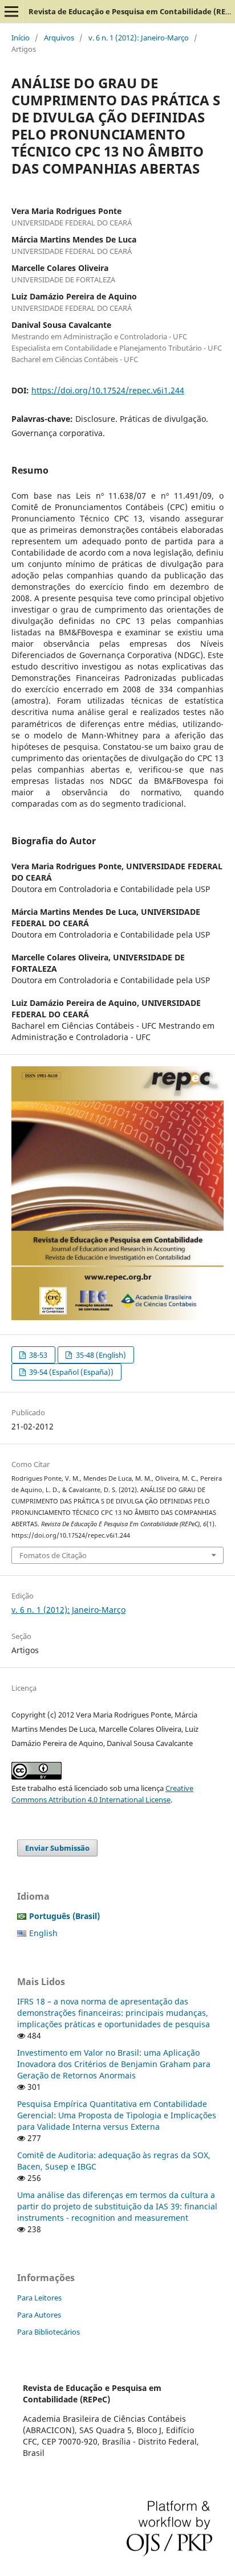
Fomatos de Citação (53, 1555)
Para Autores (39, 2315)
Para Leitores (39, 2298)
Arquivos (59, 38)
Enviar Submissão (57, 1848)
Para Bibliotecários (48, 2332)
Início (21, 38)
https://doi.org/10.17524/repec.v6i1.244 (108, 390)
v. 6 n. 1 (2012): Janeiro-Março (139, 38)
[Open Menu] (11, 11)
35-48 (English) (100, 1355)
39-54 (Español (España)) (70, 1372)
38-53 (37, 1355)
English (43, 1933)
